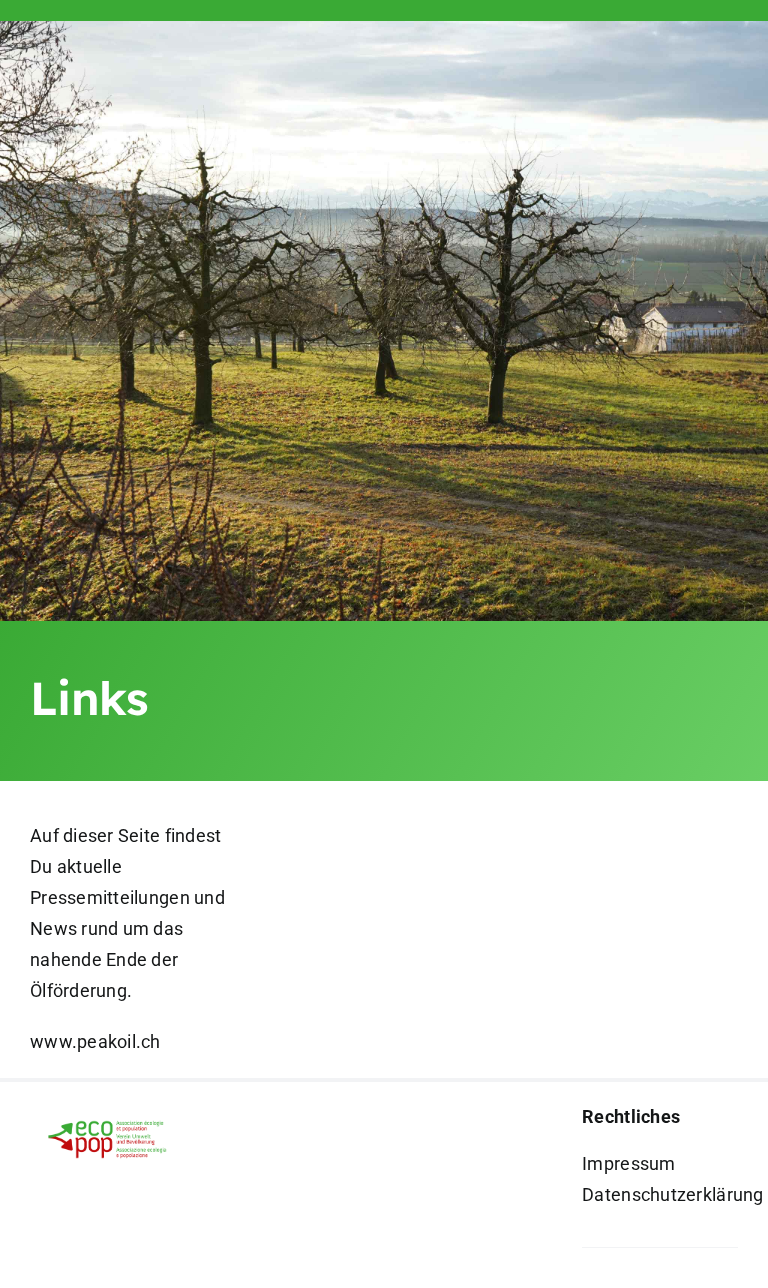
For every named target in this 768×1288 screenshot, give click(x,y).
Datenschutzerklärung (672, 1194)
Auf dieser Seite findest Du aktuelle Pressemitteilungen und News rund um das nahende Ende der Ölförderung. (127, 913)
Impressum (628, 1163)
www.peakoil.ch (95, 1041)
